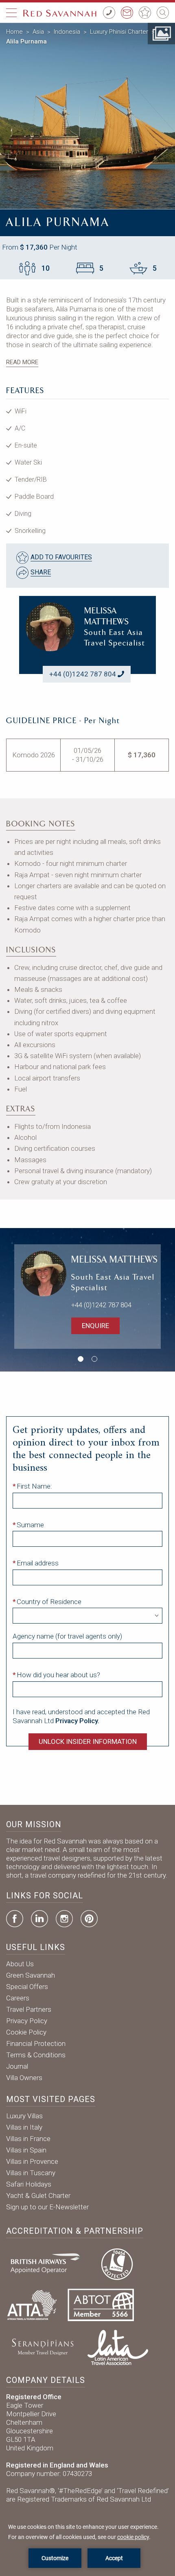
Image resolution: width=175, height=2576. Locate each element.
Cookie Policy (26, 2032)
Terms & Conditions (36, 2055)
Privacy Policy (27, 2021)
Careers (18, 1998)
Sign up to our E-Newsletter (47, 2207)
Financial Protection (36, 2043)
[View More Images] (161, 33)
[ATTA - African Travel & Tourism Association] (32, 2304)
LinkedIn (39, 1919)
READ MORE (22, 362)
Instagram (64, 1919)
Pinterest (89, 1919)
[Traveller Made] (42, 2346)
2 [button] (94, 1359)
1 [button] (81, 1359)
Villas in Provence (32, 2161)
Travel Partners (29, 2009)
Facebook (15, 1919)
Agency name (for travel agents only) (67, 1636)
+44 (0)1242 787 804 (83, 674)
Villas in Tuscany (31, 2173)
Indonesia (67, 32)
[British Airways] (48, 2263)
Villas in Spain (26, 2150)
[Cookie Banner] (87, 2545)
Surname (30, 1525)
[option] (87, 116)
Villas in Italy (24, 2127)
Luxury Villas (24, 2116)
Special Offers (27, 1987)
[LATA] (118, 2346)
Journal (17, 2066)
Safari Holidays (29, 2184)
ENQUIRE (95, 1326)
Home (14, 32)
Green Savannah (31, 1975)
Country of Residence (49, 1602)
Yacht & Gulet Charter (38, 2196)
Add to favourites (61, 557)
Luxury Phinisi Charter (119, 32)
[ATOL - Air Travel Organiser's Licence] (117, 2263)
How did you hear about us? (58, 1675)
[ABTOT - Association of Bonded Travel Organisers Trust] (101, 2304)
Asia (38, 32)
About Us (20, 1964)
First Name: (34, 1486)
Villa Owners (24, 2078)
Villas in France (28, 2139)
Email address (38, 1563)
